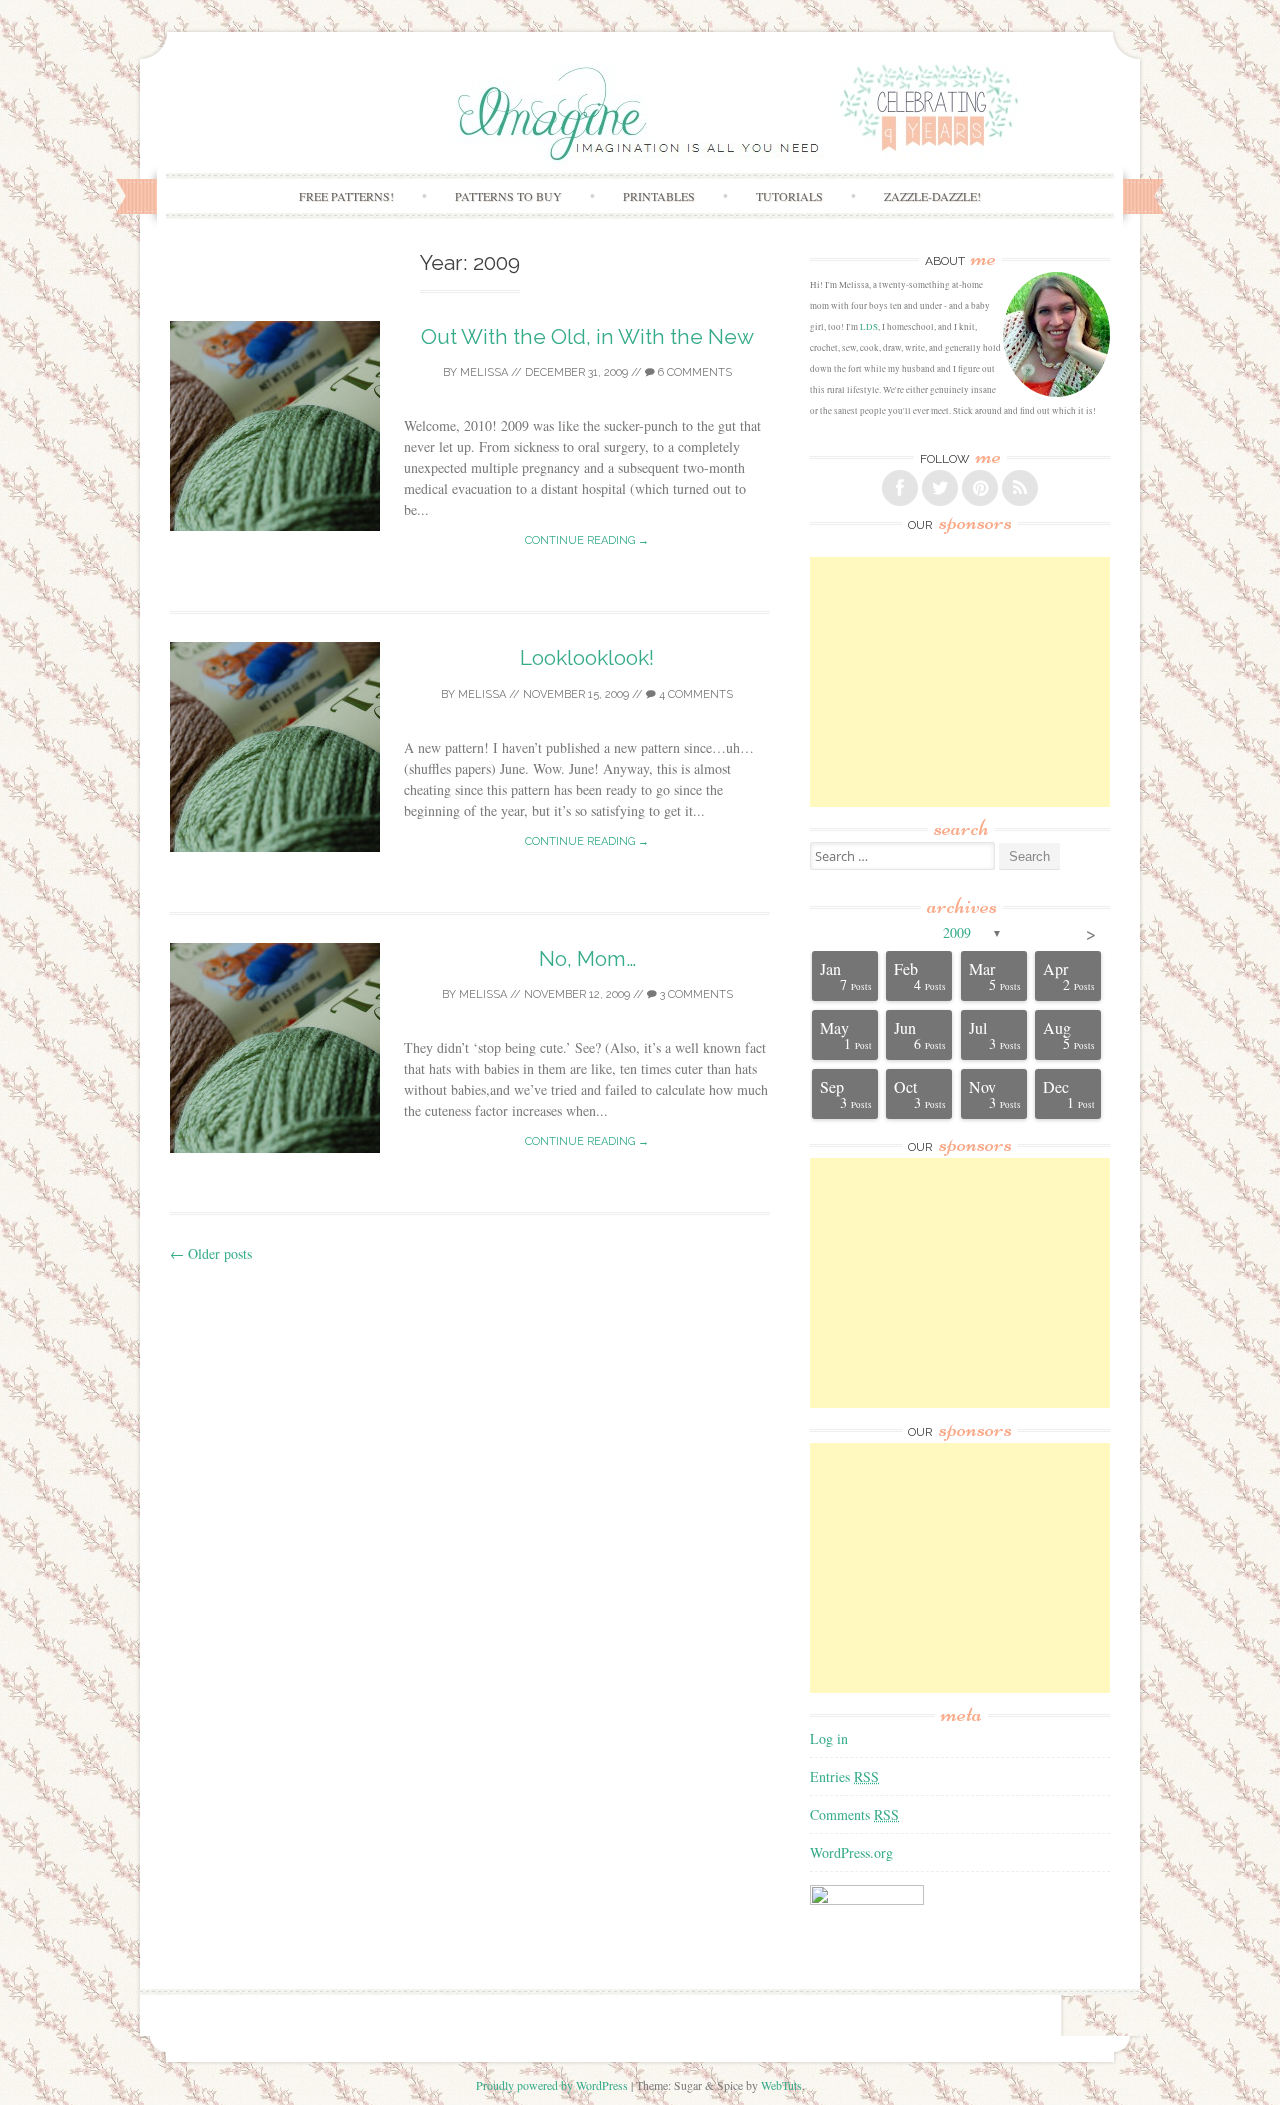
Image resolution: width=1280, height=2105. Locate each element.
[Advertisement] (960, 682)
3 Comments (695, 994)
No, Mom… (587, 958)
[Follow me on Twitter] (940, 488)
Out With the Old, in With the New (587, 336)
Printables (659, 196)
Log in (829, 1738)
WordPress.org (851, 1852)
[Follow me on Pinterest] (980, 488)
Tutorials (789, 196)
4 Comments (694, 694)
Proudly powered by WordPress (552, 2085)
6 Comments (693, 372)
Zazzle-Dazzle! (932, 196)
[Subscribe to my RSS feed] (1020, 488)
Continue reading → (587, 540)
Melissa (484, 372)
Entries (844, 1776)
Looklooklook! (587, 657)
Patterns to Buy (508, 196)
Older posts (211, 1253)
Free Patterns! (346, 196)
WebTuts (781, 2085)
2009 (957, 932)
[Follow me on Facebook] (900, 488)
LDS (869, 327)
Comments (854, 1814)
